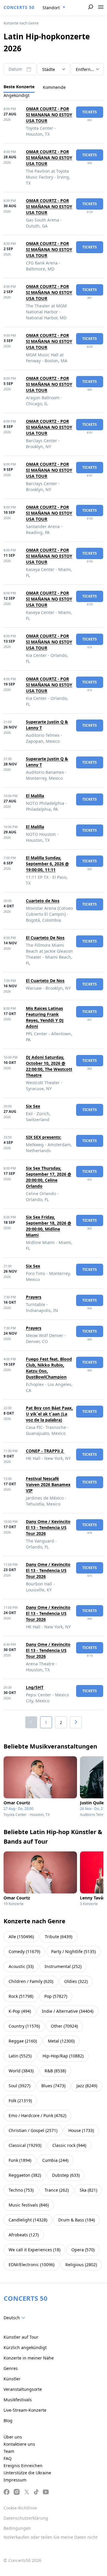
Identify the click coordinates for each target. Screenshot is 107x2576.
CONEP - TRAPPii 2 (45, 1451)
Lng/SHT (35, 1687)
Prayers (34, 1297)
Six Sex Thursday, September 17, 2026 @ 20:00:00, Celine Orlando (49, 1177)
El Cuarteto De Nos (45, 938)
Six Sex (33, 1106)
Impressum (15, 2480)
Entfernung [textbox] (87, 69)
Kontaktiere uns (19, 2444)
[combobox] (54, 8)
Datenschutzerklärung (26, 2518)
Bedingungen (17, 2528)
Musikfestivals (18, 2400)
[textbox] (15, 2318)
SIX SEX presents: (44, 1137)
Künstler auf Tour (21, 2337)
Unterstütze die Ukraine (27, 2473)
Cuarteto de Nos (43, 901)
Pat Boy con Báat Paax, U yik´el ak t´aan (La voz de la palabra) (49, 1414)
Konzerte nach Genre (21, 23)
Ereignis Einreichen (23, 2466)
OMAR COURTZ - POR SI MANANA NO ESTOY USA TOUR (49, 115)
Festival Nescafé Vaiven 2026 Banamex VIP (48, 1485)
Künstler (12, 2379)
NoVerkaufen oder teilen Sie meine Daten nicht (51, 2537)
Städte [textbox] (49, 69)
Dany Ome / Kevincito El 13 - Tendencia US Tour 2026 (48, 1527)
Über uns (13, 2437)
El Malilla (35, 796)
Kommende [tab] (54, 87)
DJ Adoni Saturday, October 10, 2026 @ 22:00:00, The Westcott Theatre (49, 1066)
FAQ (8, 2458)
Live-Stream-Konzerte (25, 2410)
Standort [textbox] (51, 8)
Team (9, 2451)
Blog (8, 2420)
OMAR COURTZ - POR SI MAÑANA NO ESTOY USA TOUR (49, 158)
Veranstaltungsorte (23, 2389)
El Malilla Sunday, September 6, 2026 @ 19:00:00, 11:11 (47, 864)
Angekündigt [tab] (16, 95)
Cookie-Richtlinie (20, 2508)
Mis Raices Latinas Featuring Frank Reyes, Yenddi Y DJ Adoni (45, 1017)
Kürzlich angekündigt (25, 2347)
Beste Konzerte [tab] (19, 87)
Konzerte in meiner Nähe (29, 2358)
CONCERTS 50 (19, 7)
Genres (11, 2368)
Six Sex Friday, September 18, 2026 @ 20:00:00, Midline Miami (49, 1226)
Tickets (90, 112)
